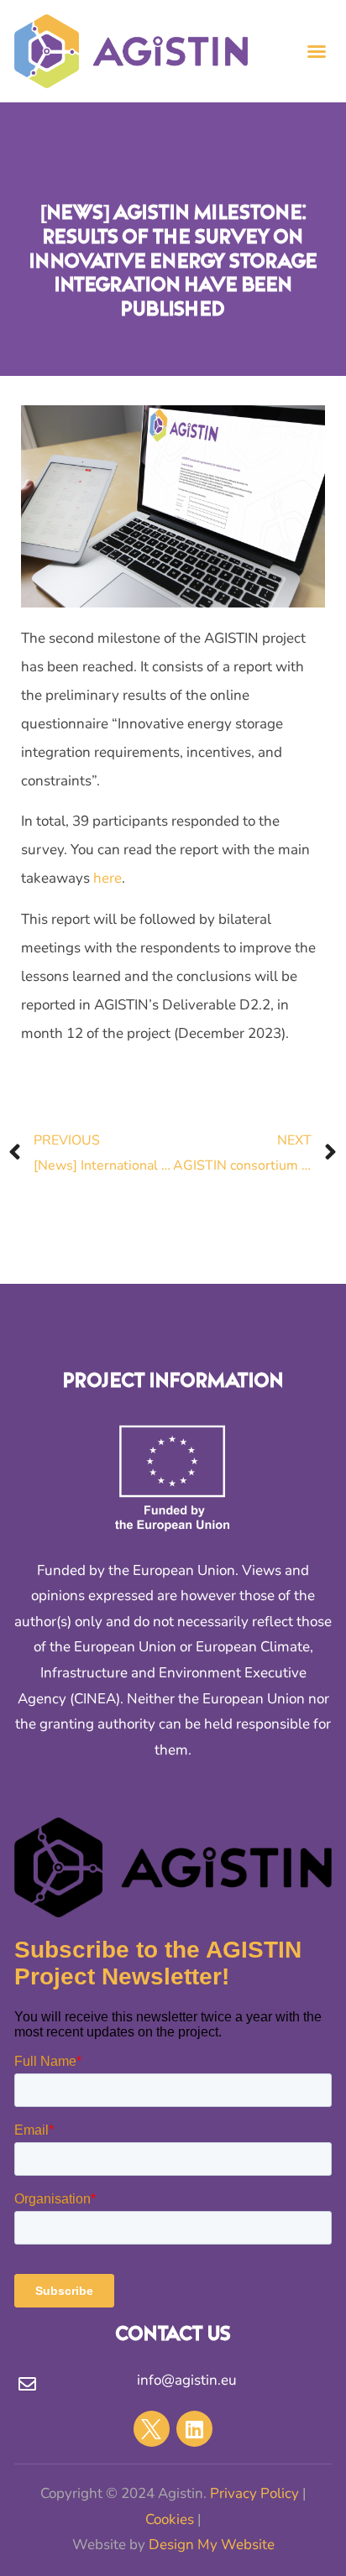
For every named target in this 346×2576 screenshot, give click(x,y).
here (107, 878)
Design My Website (212, 2545)
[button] (317, 51)
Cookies (170, 2519)
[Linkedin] (194, 2429)
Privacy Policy (254, 2493)
